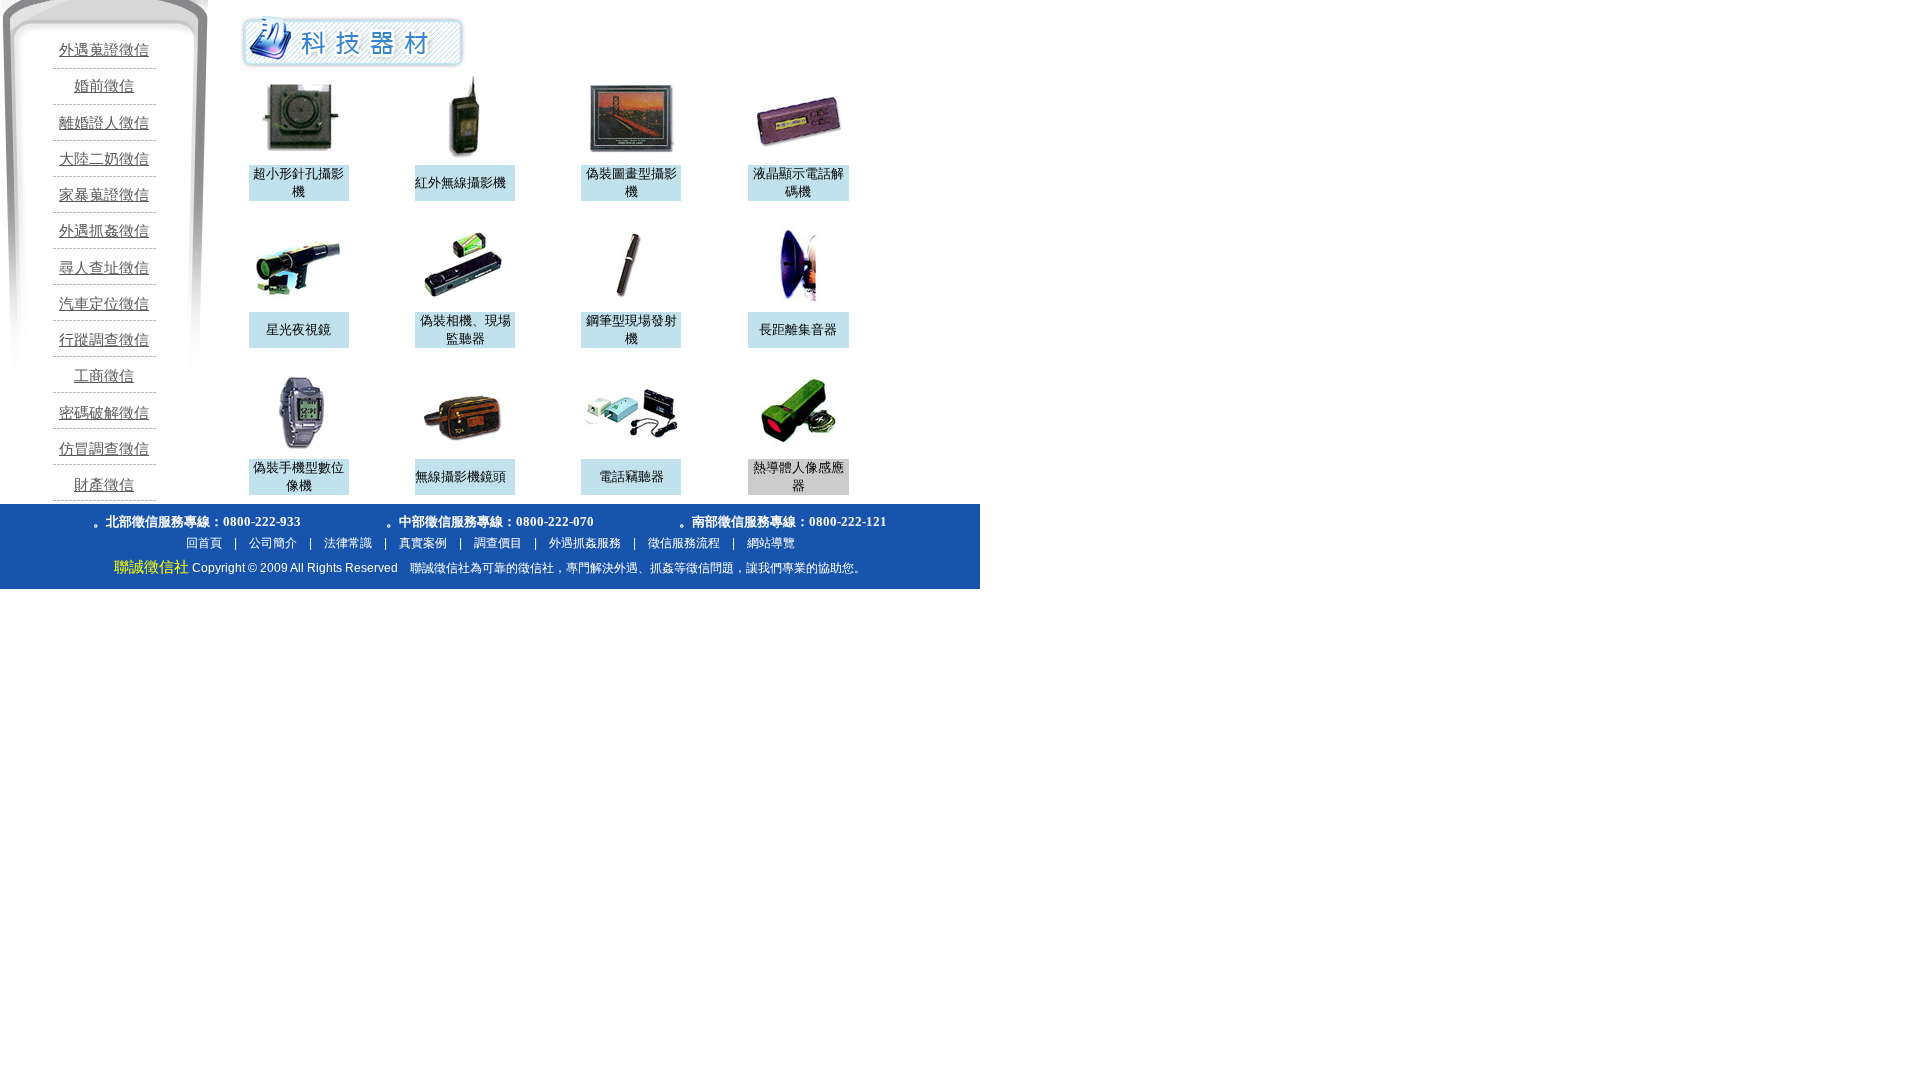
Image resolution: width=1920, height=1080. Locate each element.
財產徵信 (104, 485)
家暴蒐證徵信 (104, 195)
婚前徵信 (104, 86)
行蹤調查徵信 (104, 340)
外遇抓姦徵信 (104, 231)
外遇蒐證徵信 (104, 50)
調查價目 (498, 543)
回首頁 (204, 543)
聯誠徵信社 (151, 566)
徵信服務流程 (684, 543)
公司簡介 (273, 543)
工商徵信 (104, 376)
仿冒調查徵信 (104, 449)
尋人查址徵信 (104, 268)
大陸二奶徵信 (104, 159)
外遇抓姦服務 (585, 543)
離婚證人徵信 (104, 123)
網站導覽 (771, 543)
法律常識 (348, 543)
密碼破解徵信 (104, 413)
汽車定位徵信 (104, 304)
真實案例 (423, 543)
